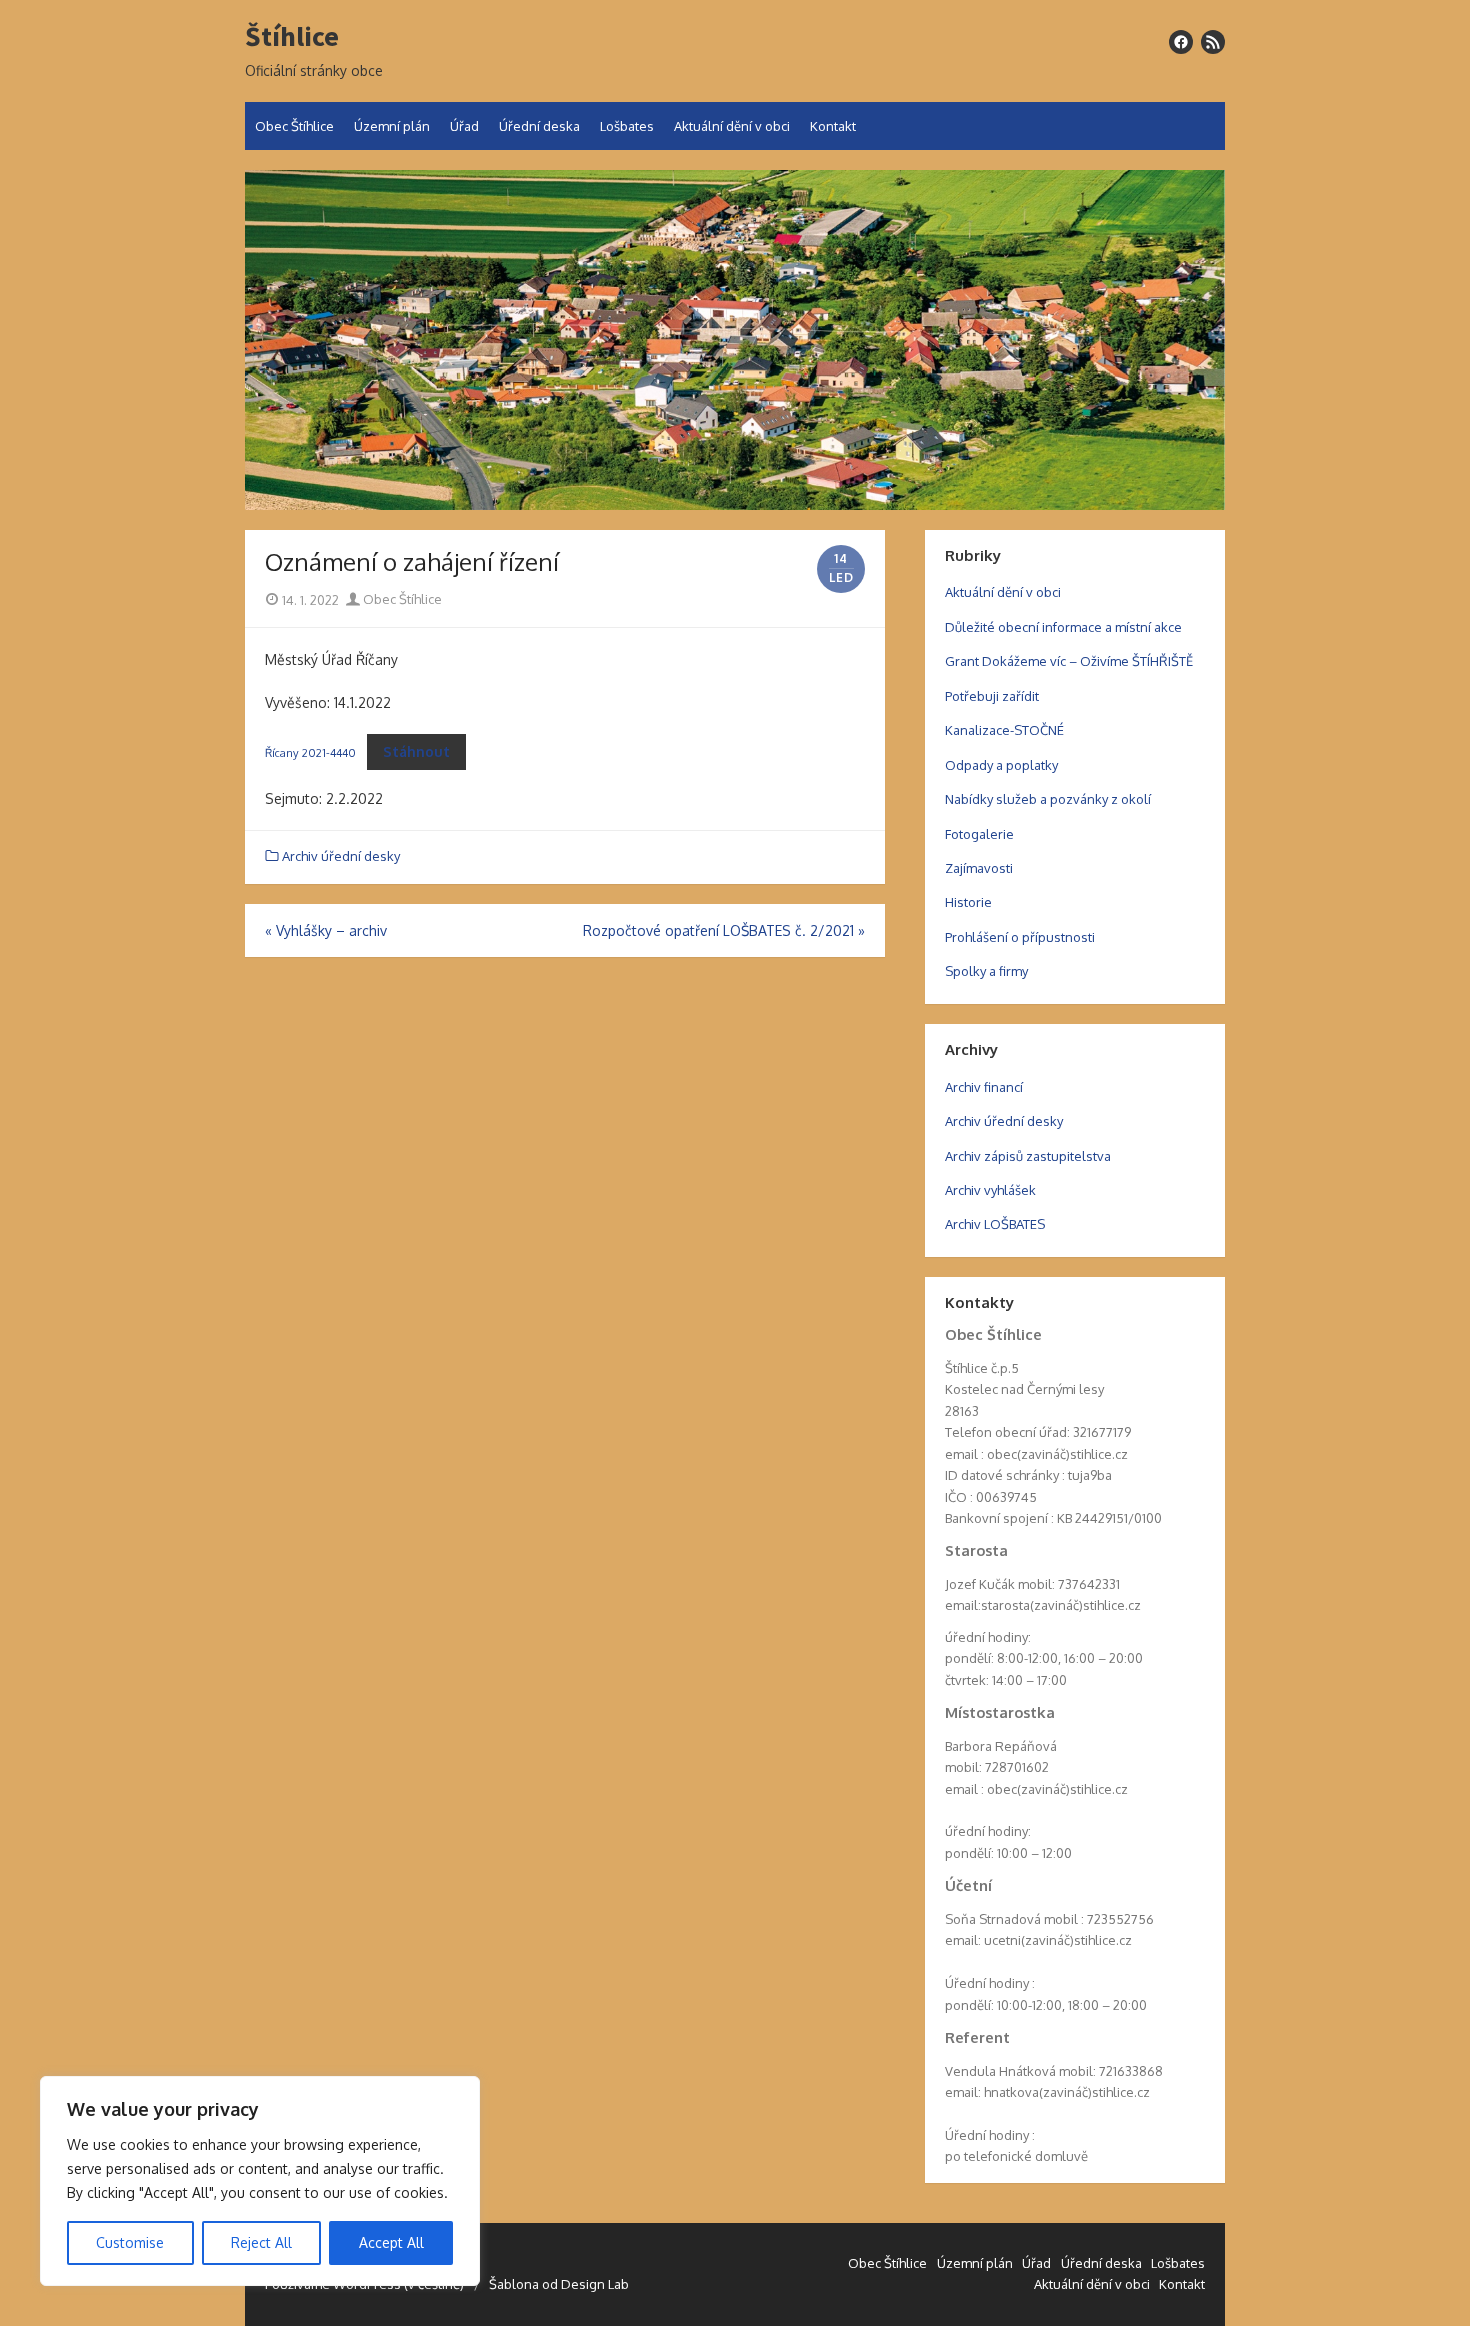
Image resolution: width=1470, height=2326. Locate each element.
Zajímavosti (979, 868)
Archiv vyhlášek (990, 1190)
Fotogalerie (979, 834)
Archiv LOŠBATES (995, 1224)
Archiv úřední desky (341, 856)
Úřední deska (539, 126)
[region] (260, 2181)
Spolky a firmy (986, 971)
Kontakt (833, 126)
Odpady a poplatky (1001, 765)
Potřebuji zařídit (992, 696)
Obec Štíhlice (294, 126)
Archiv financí (984, 1087)
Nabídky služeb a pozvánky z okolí (1048, 799)
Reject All (261, 2242)
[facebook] (1181, 42)
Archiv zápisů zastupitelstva (1028, 1156)
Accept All (391, 2242)
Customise (130, 2242)
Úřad (464, 126)
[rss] (1213, 42)
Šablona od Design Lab (559, 2284)
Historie (968, 902)
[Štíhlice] (735, 340)
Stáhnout (416, 751)
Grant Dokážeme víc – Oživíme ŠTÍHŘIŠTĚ (1069, 661)
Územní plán (392, 126)
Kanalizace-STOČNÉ (1004, 730)
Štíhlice (292, 37)
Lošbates (627, 126)
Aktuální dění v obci (732, 126)
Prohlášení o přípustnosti (1020, 937)
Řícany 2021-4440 (310, 752)
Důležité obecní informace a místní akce (1063, 627)
